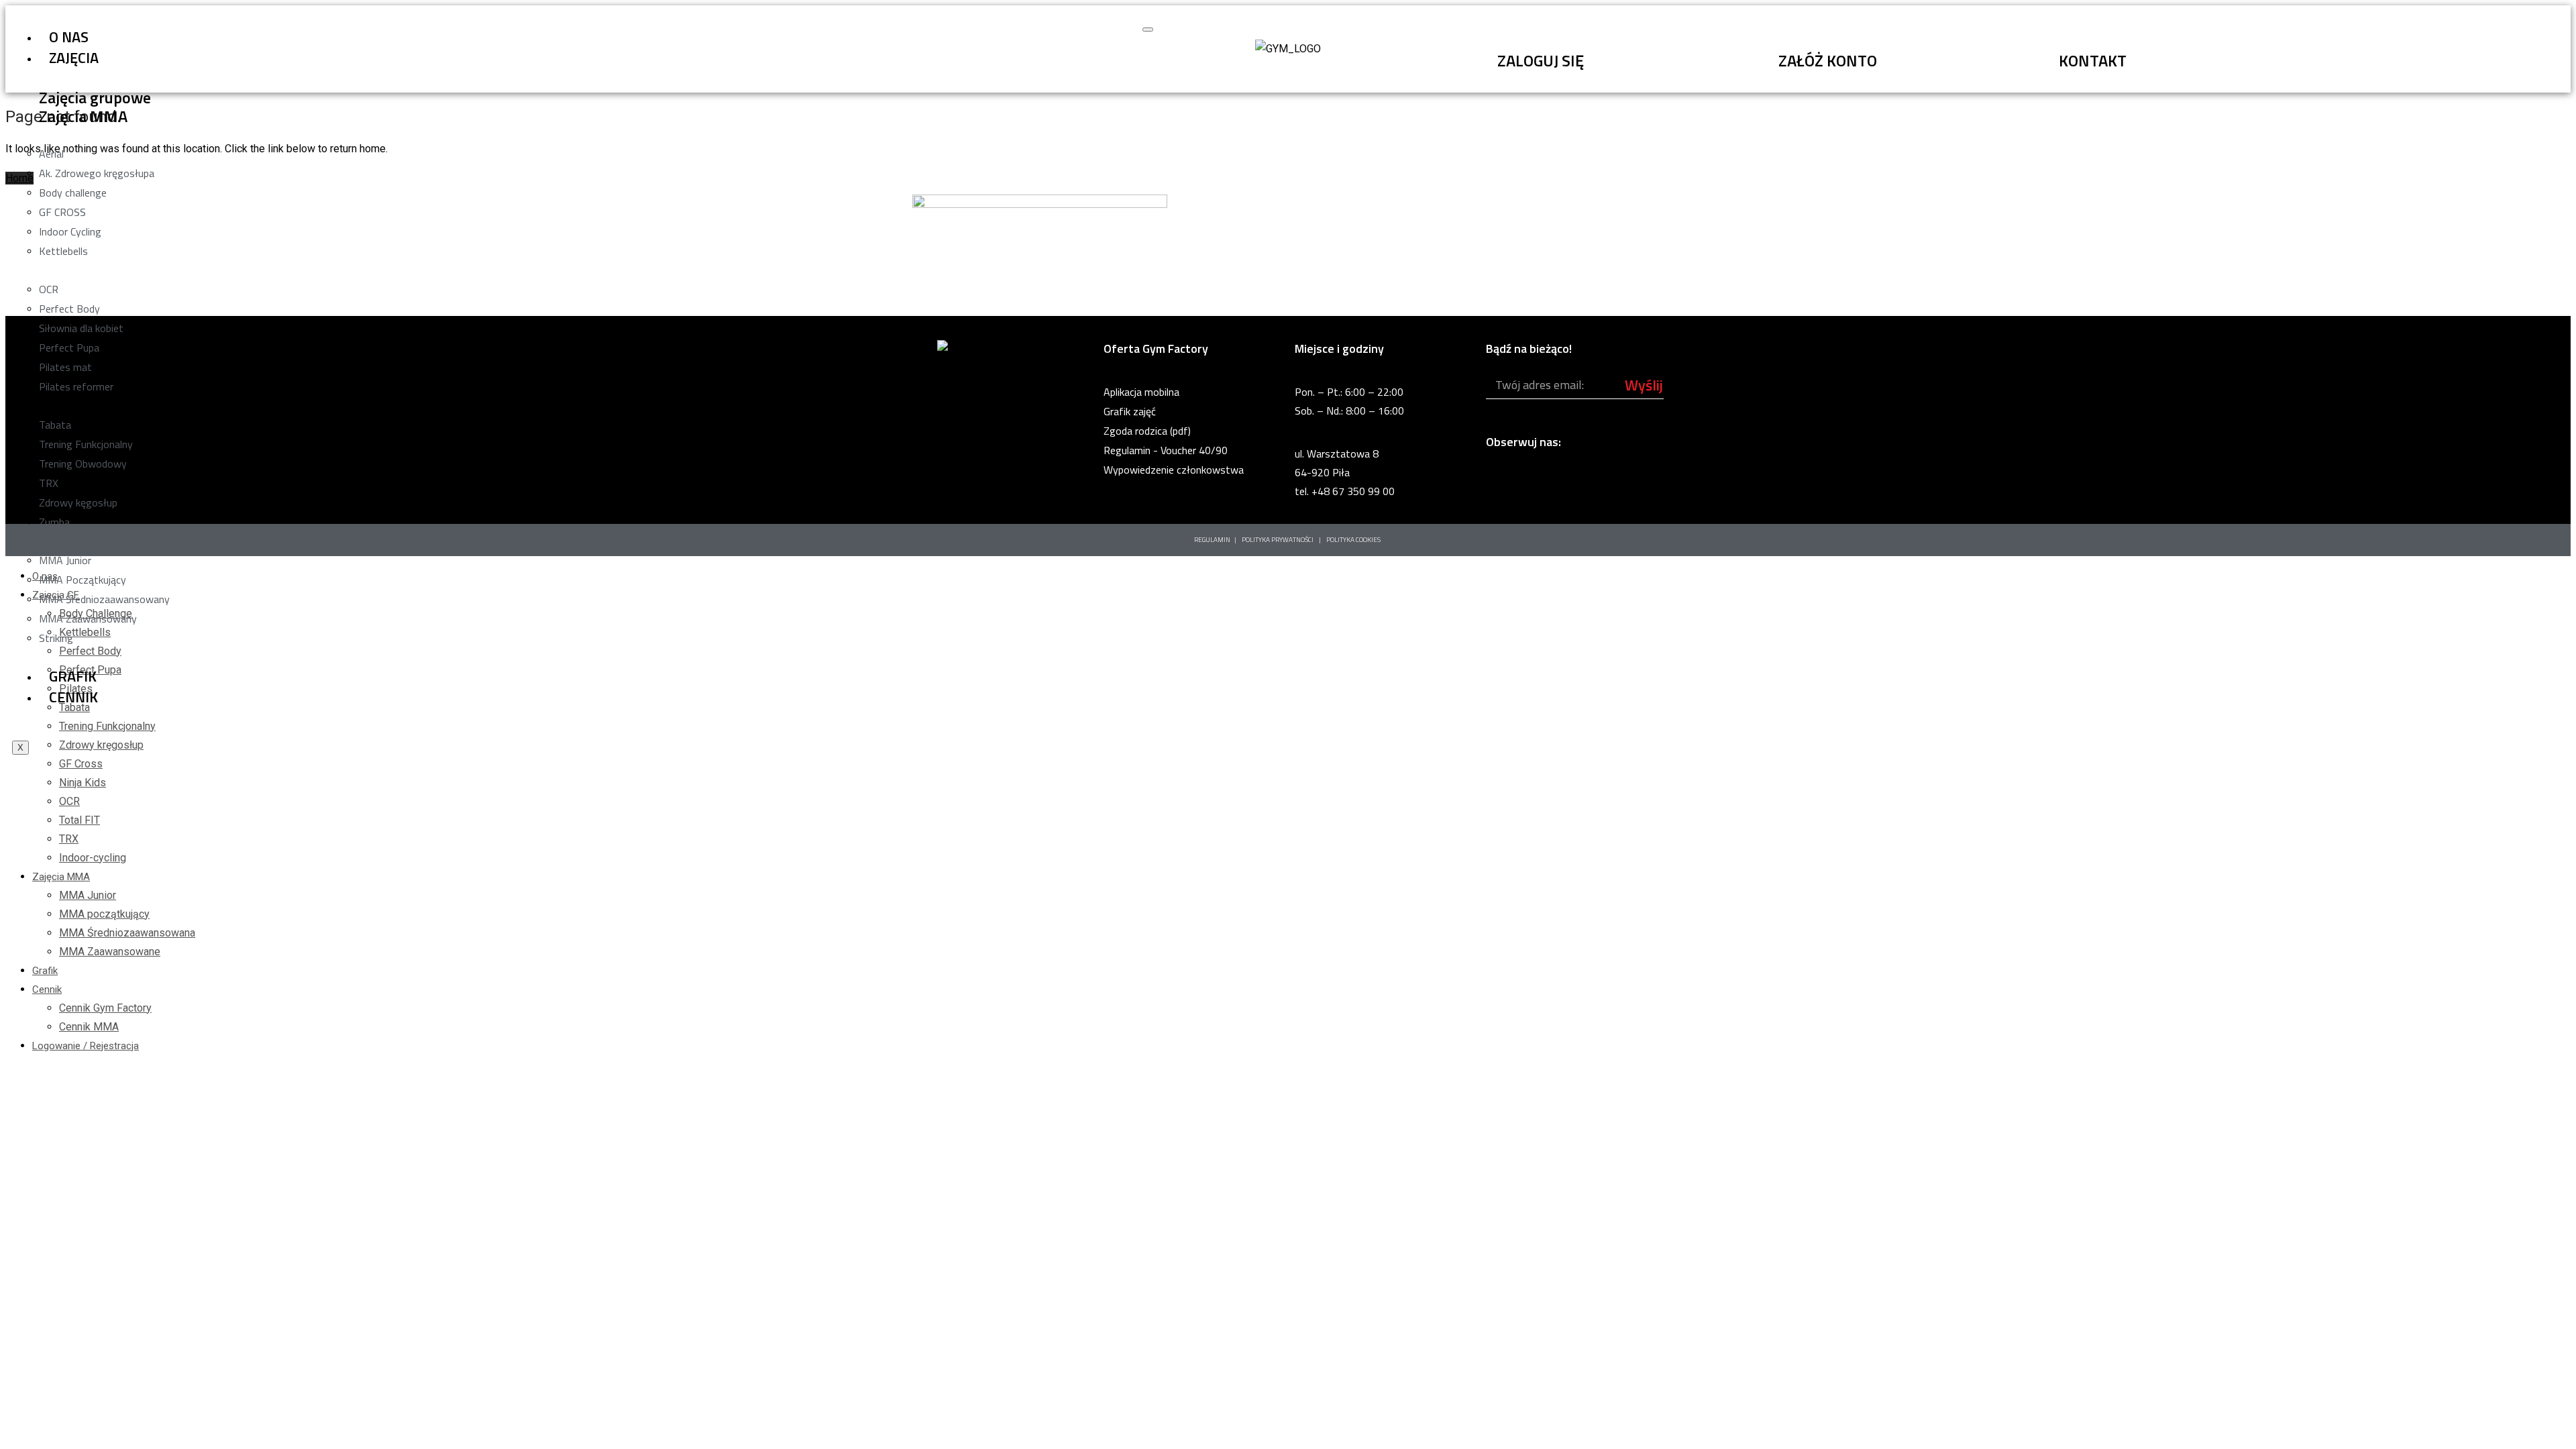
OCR (69, 801)
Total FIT (79, 820)
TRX (69, 839)
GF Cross (81, 764)
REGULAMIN (1212, 540)
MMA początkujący (104, 914)
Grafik (73, 676)
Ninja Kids (83, 783)
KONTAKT (2093, 60)
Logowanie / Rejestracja (86, 1046)
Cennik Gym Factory (105, 1008)
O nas (69, 37)
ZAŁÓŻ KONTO (1828, 60)
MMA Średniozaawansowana (127, 933)
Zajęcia (74, 58)
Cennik (73, 697)
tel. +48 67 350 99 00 (1345, 491)
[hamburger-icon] (1148, 30)
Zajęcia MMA (61, 877)
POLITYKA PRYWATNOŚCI (1278, 540)
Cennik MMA (89, 1027)
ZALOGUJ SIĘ (1541, 60)
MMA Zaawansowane (110, 952)
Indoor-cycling (93, 858)
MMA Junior (88, 895)
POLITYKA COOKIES (1354, 540)
